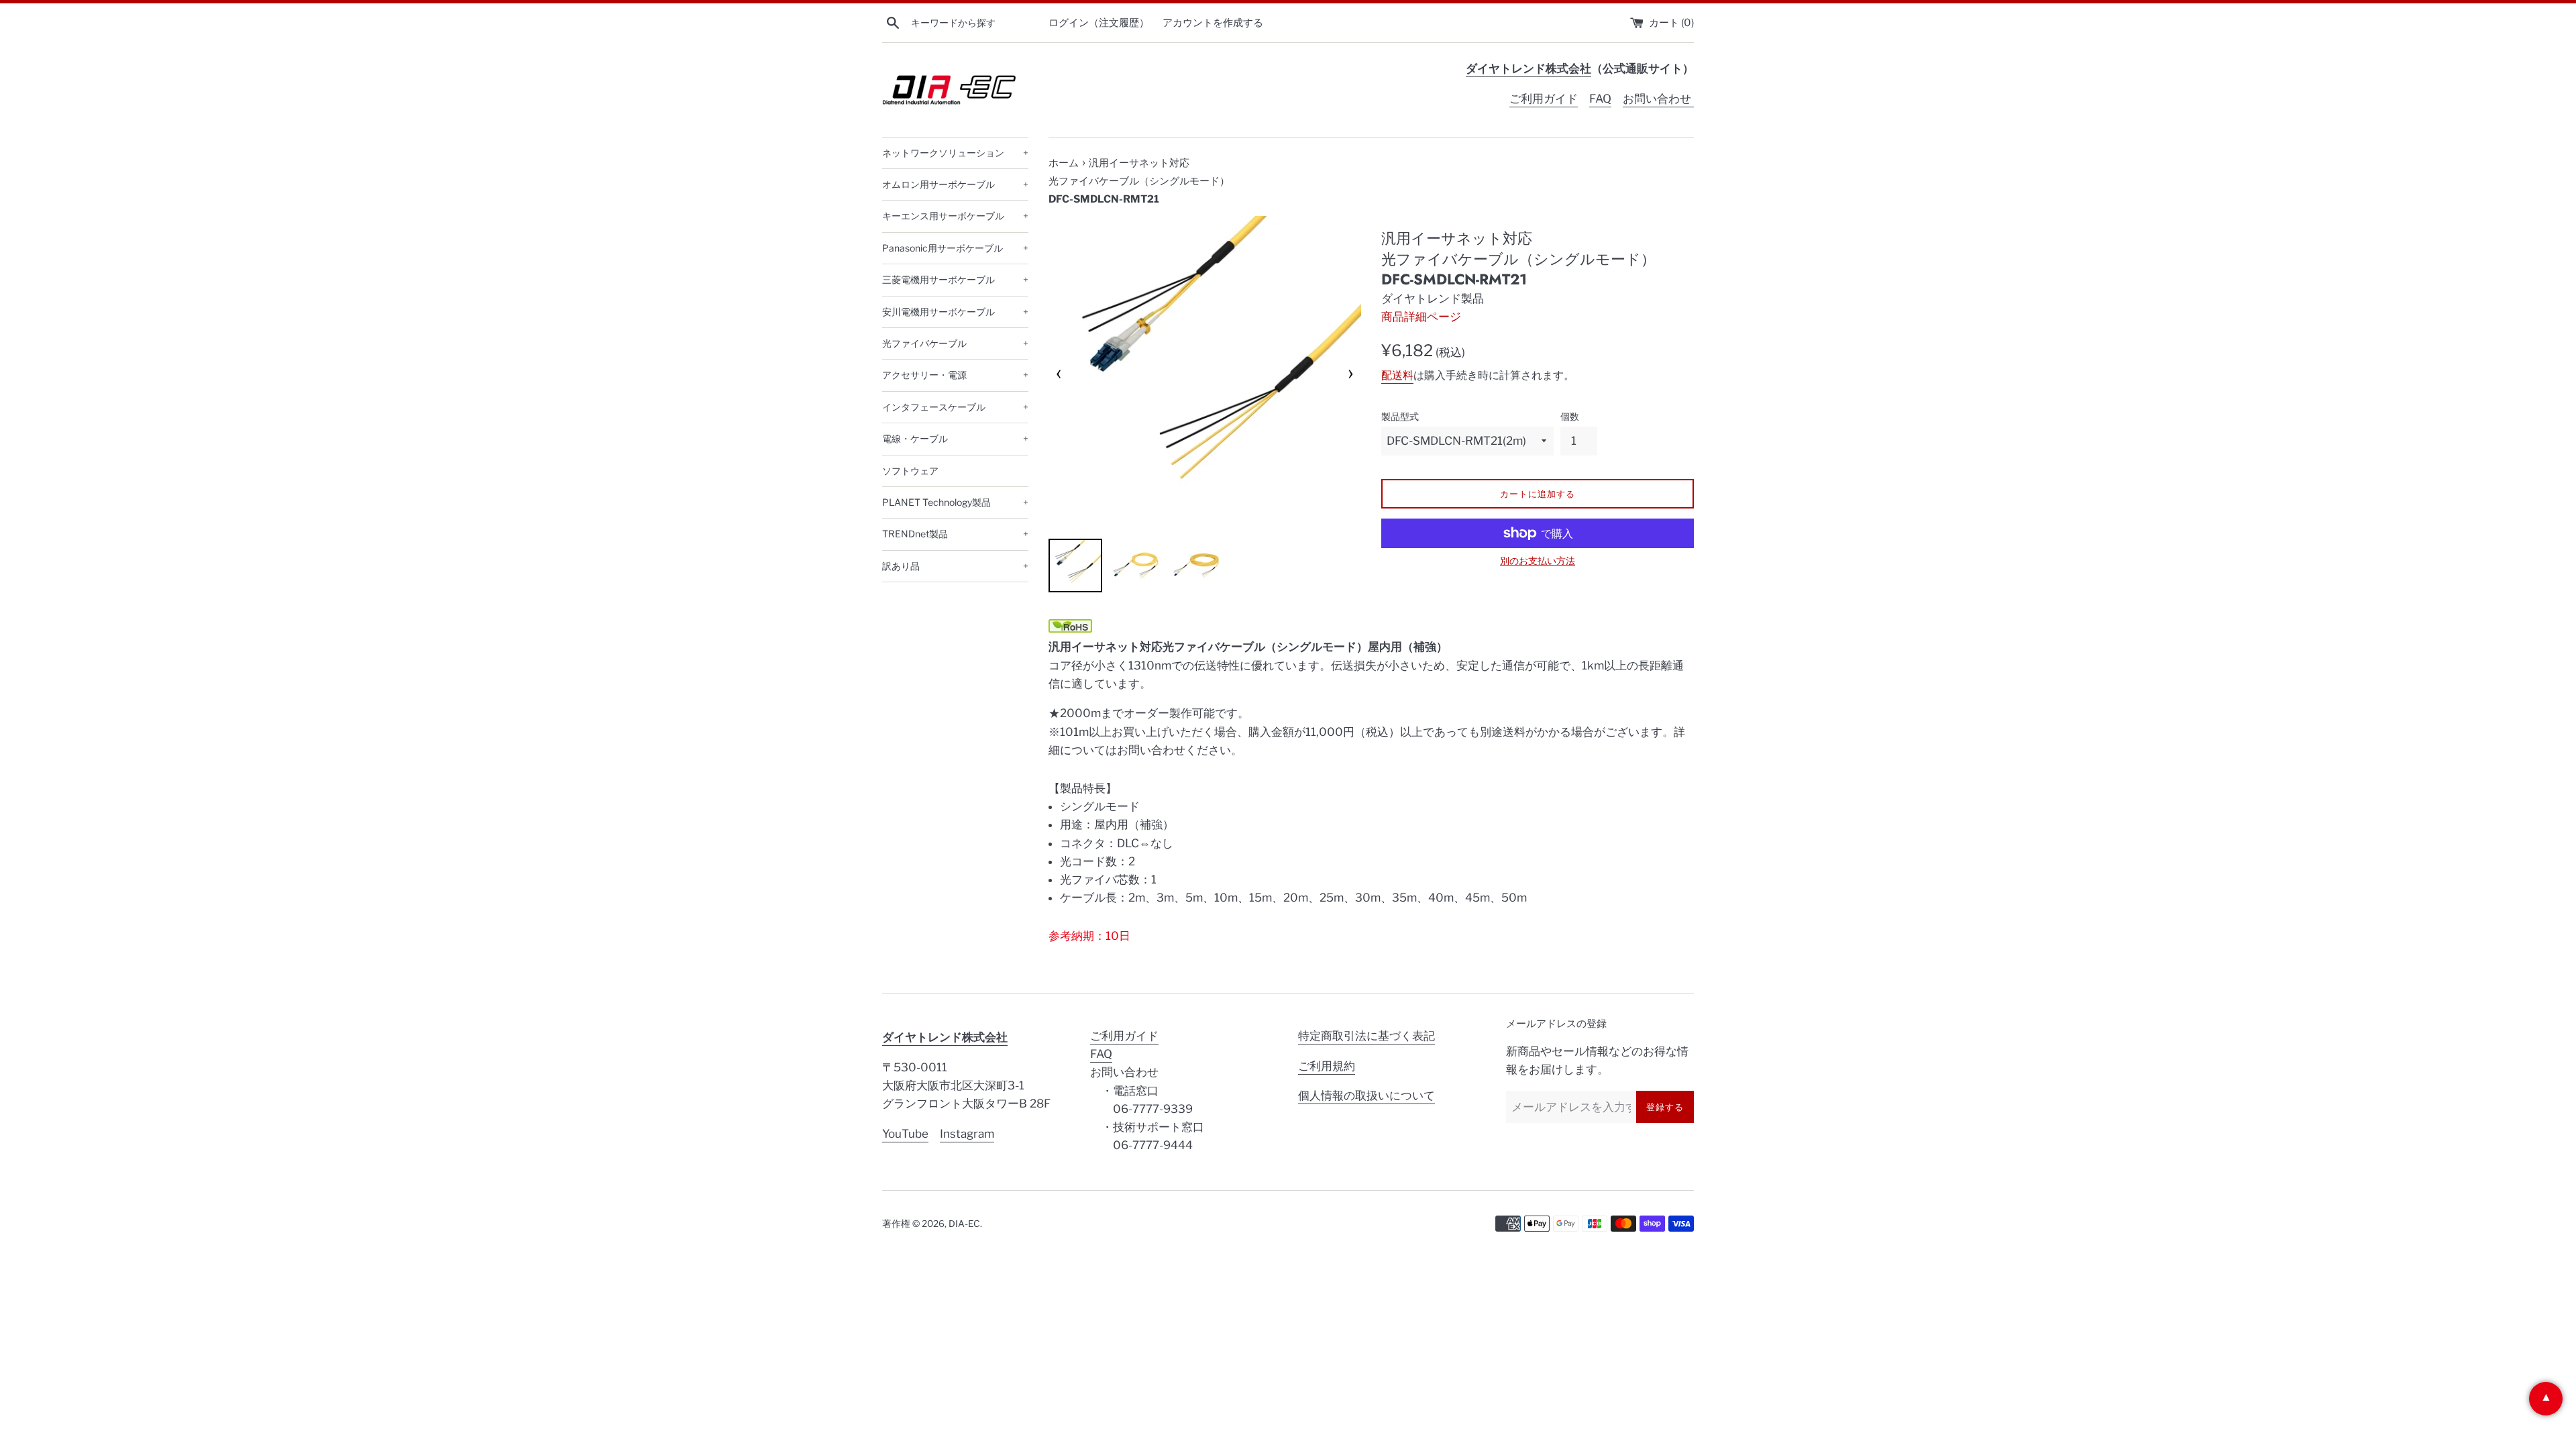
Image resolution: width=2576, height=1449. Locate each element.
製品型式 (1400, 417)
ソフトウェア (910, 471)
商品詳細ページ (1421, 317)
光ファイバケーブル (955, 343)
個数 (1570, 417)
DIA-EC (964, 1224)
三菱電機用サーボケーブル (955, 279)
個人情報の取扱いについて (1366, 1095)
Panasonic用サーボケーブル (955, 248)
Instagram (967, 1134)
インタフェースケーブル (955, 407)
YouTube (905, 1134)
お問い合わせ (1658, 99)
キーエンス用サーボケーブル (955, 216)
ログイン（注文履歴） (1099, 22)
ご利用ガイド (1544, 99)
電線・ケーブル (955, 438)
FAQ (1600, 99)
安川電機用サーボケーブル (955, 312)
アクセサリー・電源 (955, 375)
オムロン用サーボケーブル (955, 184)
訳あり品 (955, 566)
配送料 (1397, 375)
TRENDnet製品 (955, 534)
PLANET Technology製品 (955, 502)
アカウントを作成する (1213, 22)
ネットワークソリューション (955, 153)
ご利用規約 (1327, 1066)
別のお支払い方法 (1538, 560)
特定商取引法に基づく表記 (1366, 1036)
